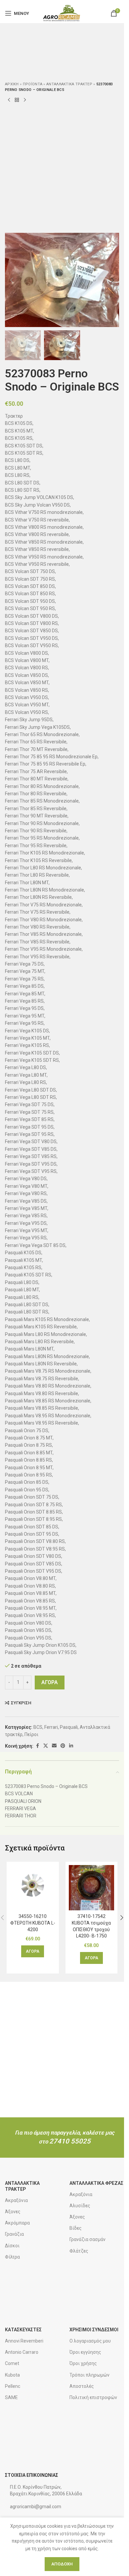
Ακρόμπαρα (17, 2223)
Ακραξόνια (16, 2200)
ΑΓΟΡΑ (50, 1682)
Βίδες (76, 2228)
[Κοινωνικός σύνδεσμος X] (46, 1746)
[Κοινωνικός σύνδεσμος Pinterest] (63, 1746)
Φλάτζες (79, 2251)
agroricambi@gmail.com (36, 2507)
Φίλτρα (12, 2257)
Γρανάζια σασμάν (87, 2239)
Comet (12, 2363)
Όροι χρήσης (83, 2363)
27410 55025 (70, 2141)
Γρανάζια (14, 2234)
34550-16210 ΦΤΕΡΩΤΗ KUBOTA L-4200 (33, 1923)
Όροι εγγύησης (85, 2352)
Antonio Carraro (22, 2352)
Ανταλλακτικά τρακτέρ (69, 84)
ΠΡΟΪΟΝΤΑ (33, 84)
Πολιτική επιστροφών (93, 2397)
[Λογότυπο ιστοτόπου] (62, 13)
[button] (12, 280)
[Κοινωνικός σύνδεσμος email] (54, 1746)
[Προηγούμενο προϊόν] (9, 100)
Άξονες (13, 2212)
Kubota (12, 2375)
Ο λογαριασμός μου (90, 2341)
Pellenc (13, 2386)
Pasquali (69, 1727)
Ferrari (51, 1727)
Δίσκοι (12, 2246)
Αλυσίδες (80, 2206)
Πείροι (31, 1734)
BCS (38, 1727)
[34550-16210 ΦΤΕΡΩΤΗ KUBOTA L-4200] (33, 1888)
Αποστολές (82, 2386)
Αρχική (12, 84)
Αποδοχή (62, 2564)
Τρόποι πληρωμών (89, 2375)
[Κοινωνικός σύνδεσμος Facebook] (37, 1746)
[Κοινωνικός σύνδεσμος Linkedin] (71, 1746)
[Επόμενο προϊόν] (25, 100)
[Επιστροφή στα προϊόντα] (17, 100)
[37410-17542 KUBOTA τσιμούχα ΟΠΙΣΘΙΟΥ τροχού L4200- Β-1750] (92, 1888)
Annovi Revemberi (24, 2341)
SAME (11, 2397)
